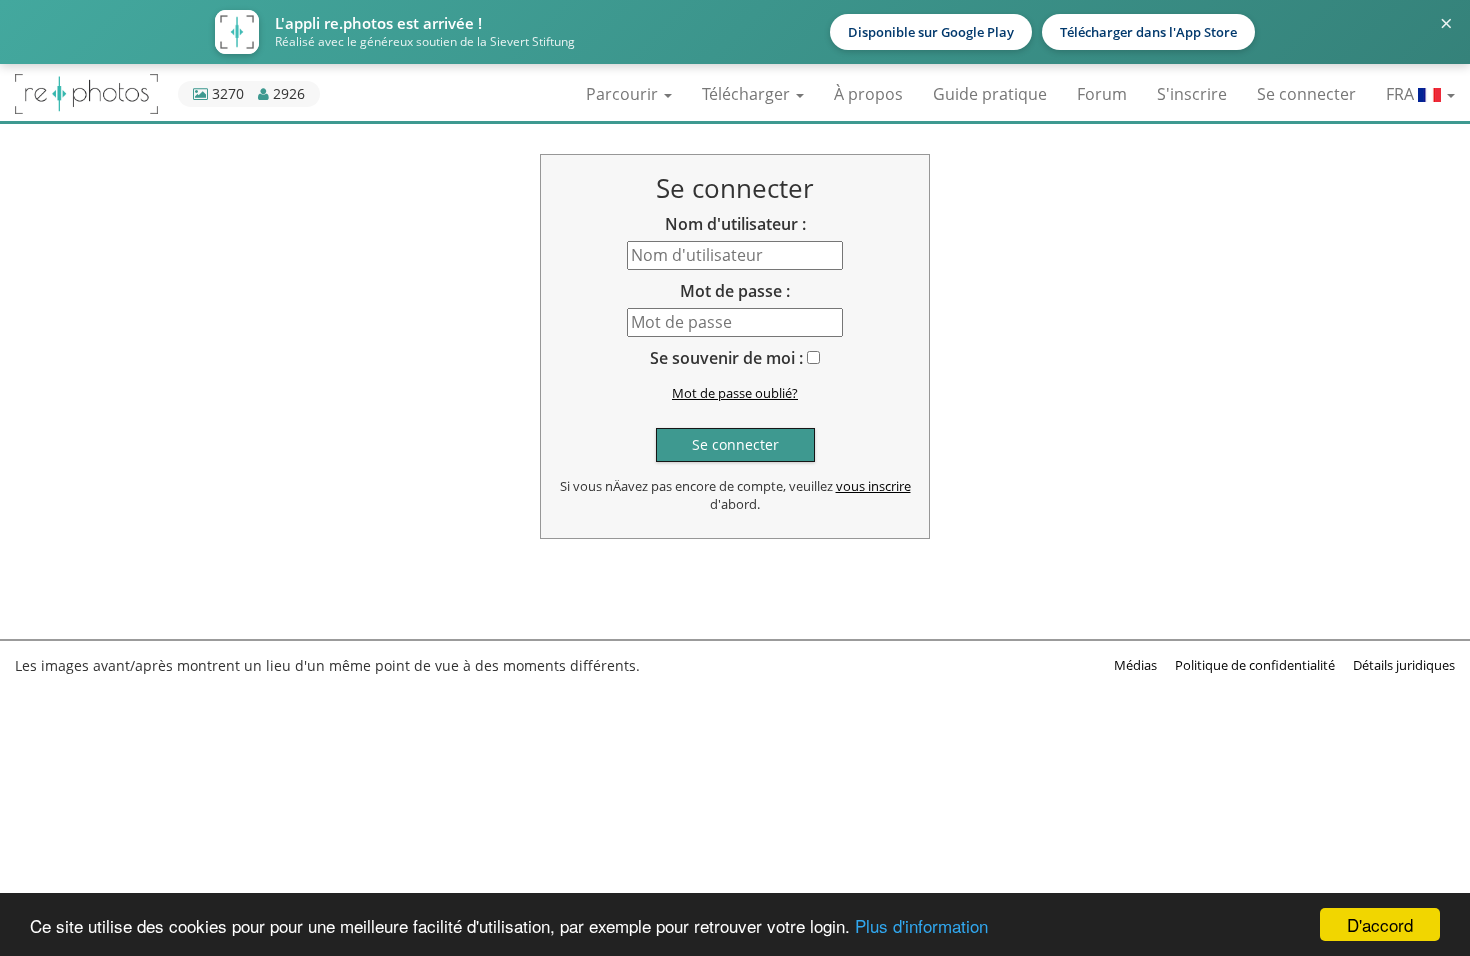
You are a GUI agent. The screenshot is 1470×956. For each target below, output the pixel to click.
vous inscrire (873, 486)
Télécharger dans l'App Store (1148, 32)
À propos (868, 94)
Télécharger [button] (748, 94)
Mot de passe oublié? (735, 393)
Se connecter (1306, 94)
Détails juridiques (1404, 665)
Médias (1135, 665)
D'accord (1380, 924)
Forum (1102, 94)
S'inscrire (1192, 94)
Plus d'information (921, 925)
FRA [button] (1402, 94)
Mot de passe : (735, 291)
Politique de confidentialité (1255, 665)
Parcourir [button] (624, 94)
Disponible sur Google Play (931, 32)
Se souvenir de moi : (726, 358)
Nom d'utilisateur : (735, 224)
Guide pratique (990, 94)
